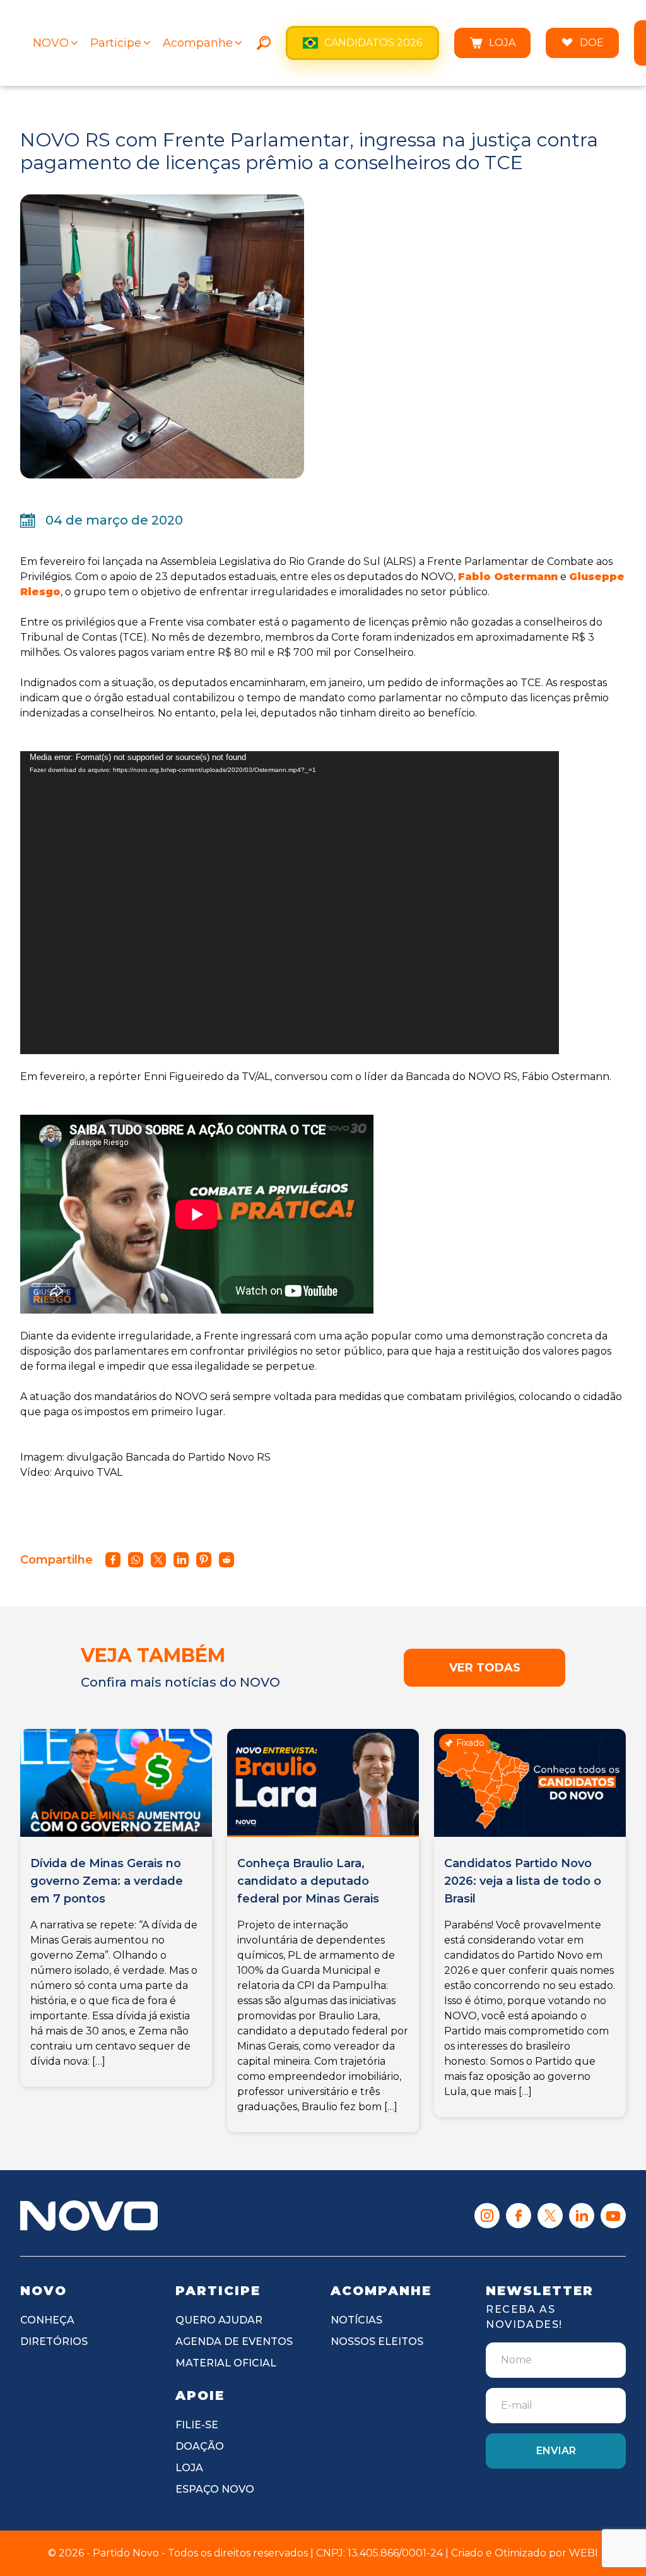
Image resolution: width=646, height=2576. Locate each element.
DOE (592, 43)
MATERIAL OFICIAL (226, 2363)
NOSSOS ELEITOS (377, 2342)
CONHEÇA (47, 2320)
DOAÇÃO (200, 2446)
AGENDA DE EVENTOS (234, 2342)
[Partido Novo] (89, 2216)
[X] (550, 2216)
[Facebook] (519, 2216)
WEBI (584, 2553)
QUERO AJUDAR (219, 2320)
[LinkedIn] (582, 2216)
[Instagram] (487, 2216)
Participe (116, 43)
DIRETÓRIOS (54, 2342)
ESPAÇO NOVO (215, 2489)
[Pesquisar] (264, 43)
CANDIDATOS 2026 (373, 43)
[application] (290, 903)
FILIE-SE (197, 2425)
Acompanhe (198, 43)
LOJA (502, 43)
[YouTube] (613, 2216)
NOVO (51, 43)
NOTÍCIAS (356, 2320)
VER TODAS (485, 1668)
